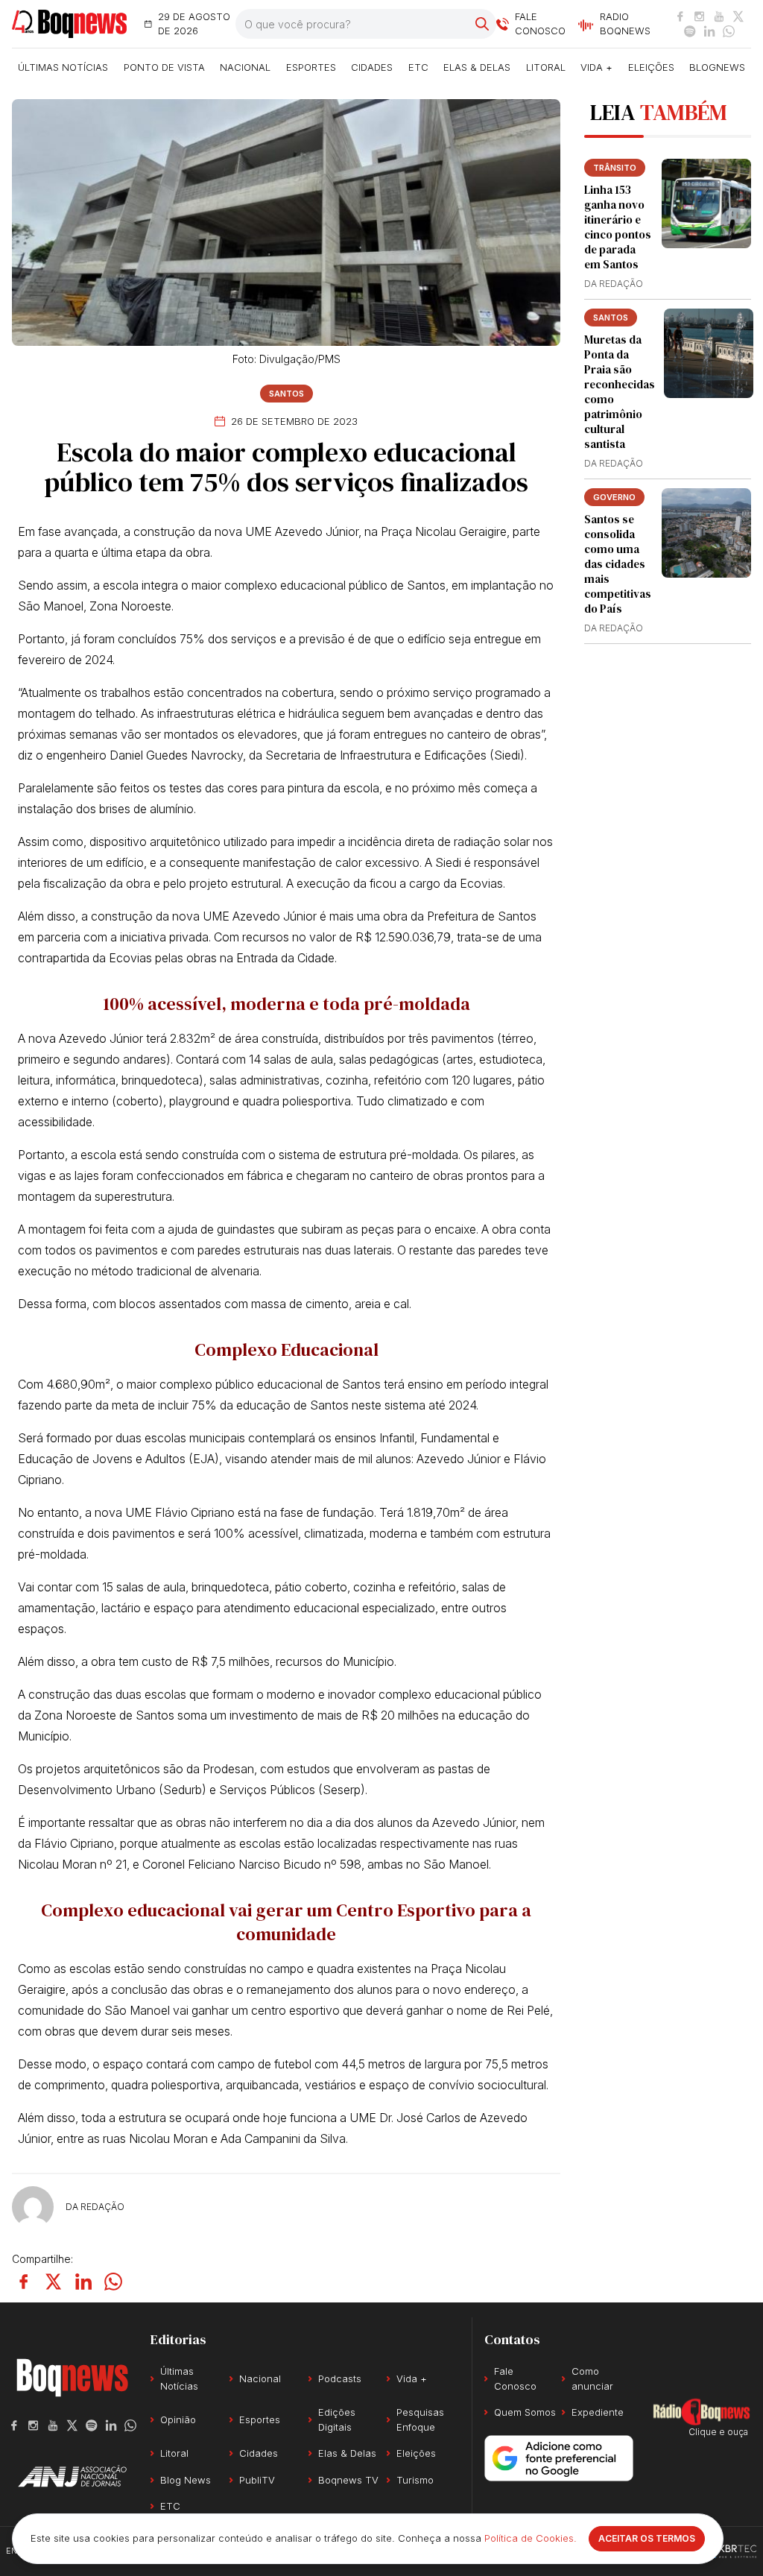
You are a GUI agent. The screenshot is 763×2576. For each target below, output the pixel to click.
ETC (418, 67)
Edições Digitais (337, 2419)
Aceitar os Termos (647, 2538)
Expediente (598, 2412)
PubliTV (257, 2480)
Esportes (311, 67)
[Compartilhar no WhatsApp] (113, 2282)
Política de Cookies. (531, 2538)
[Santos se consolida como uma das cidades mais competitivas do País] (706, 533)
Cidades (372, 67)
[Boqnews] (69, 24)
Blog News (186, 2480)
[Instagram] (700, 16)
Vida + (596, 67)
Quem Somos (525, 2412)
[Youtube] (719, 16)
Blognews (717, 67)
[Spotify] (690, 31)
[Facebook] (680, 16)
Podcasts (340, 2378)
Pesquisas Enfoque (420, 2419)
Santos (286, 394)
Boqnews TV (348, 2480)
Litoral (546, 67)
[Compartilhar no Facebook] (24, 2282)
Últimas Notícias (63, 67)
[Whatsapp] (729, 31)
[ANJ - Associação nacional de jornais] (72, 2476)
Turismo (415, 2480)
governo (614, 497)
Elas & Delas (477, 67)
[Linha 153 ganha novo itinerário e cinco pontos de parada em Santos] (706, 203)
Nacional (245, 67)
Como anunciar (592, 2378)
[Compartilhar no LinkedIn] (83, 2282)
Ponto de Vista (164, 67)
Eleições (651, 67)
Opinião (178, 2419)
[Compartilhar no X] (54, 2282)
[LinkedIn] (709, 31)
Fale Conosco (515, 2378)
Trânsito (615, 168)
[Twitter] (738, 16)
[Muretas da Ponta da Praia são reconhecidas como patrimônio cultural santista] (709, 353)
